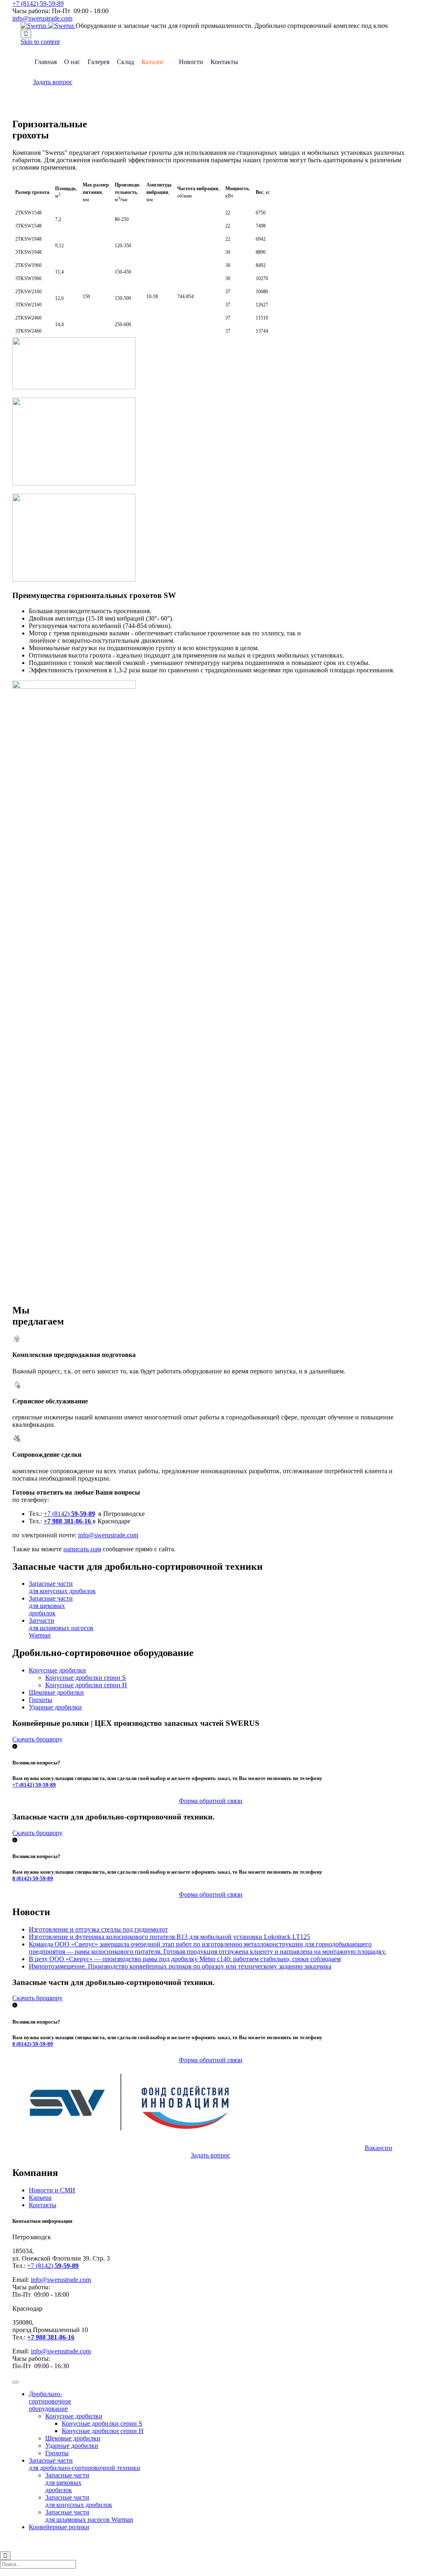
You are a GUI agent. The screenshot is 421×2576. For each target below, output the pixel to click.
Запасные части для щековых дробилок (51, 1606)
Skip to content (40, 42)
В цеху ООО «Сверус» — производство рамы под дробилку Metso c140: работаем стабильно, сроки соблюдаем (185, 1959)
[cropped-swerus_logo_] (136, 2140)
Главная (46, 62)
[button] (53, 82)
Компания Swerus (58, 2541)
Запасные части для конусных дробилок (62, 1587)
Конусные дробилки (57, 1670)
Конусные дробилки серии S (86, 1678)
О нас (72, 62)
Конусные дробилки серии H (86, 1685)
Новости (191, 62)
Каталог (153, 62)
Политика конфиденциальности (117, 2541)
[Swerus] (48, 26)
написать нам (82, 1549)
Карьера (40, 2198)
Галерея (98, 62)
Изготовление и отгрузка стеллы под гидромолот (98, 1929)
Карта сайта (240, 2541)
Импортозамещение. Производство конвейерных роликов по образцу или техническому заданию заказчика (180, 1966)
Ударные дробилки (55, 1707)
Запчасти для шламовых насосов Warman (61, 1628)
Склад (125, 62)
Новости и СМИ (52, 2190)
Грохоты (40, 1700)
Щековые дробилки (56, 1692)
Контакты (224, 62)
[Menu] (16, 2382)
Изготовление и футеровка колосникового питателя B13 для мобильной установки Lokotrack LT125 (169, 1937)
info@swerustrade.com (42, 18)
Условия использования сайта (189, 2541)
